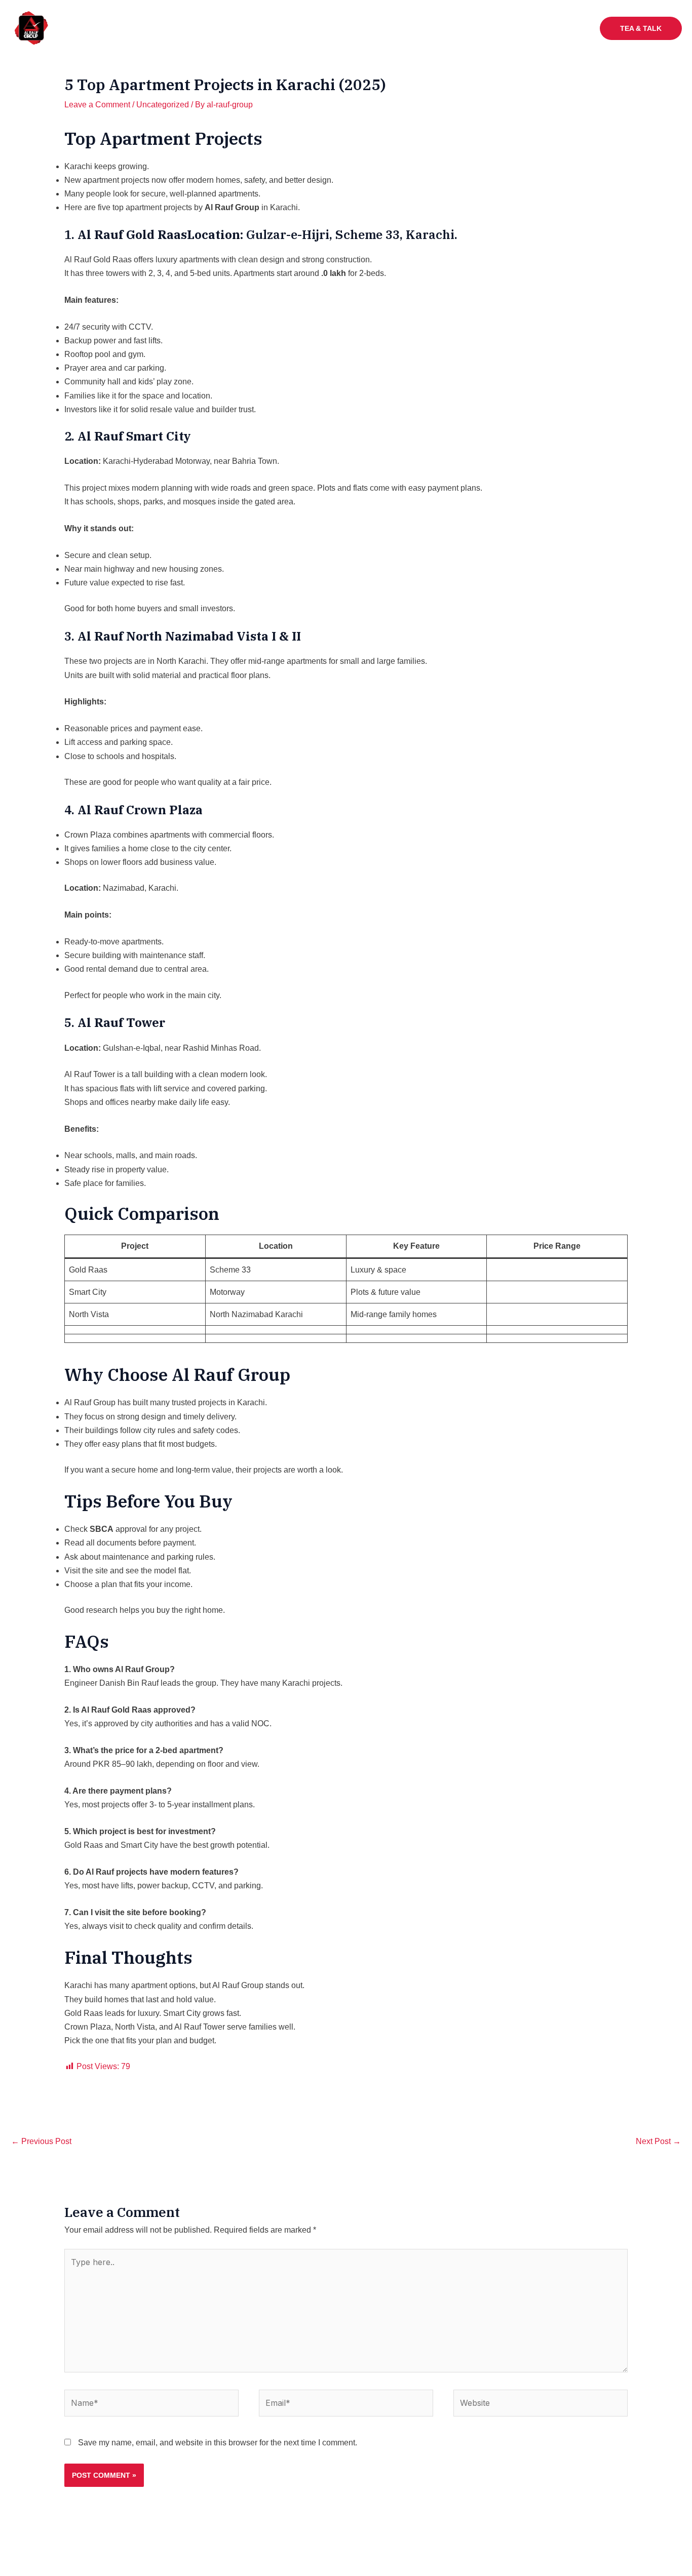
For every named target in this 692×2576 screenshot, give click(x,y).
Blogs (571, 28)
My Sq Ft (484, 28)
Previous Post (41, 2141)
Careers (530, 28)
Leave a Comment (97, 105)
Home (231, 28)
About (268, 28)
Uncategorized (163, 105)
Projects (361, 28)
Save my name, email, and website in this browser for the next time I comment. (218, 2443)
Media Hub (421, 28)
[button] (381, 28)
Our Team (313, 28)
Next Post (658, 2141)
